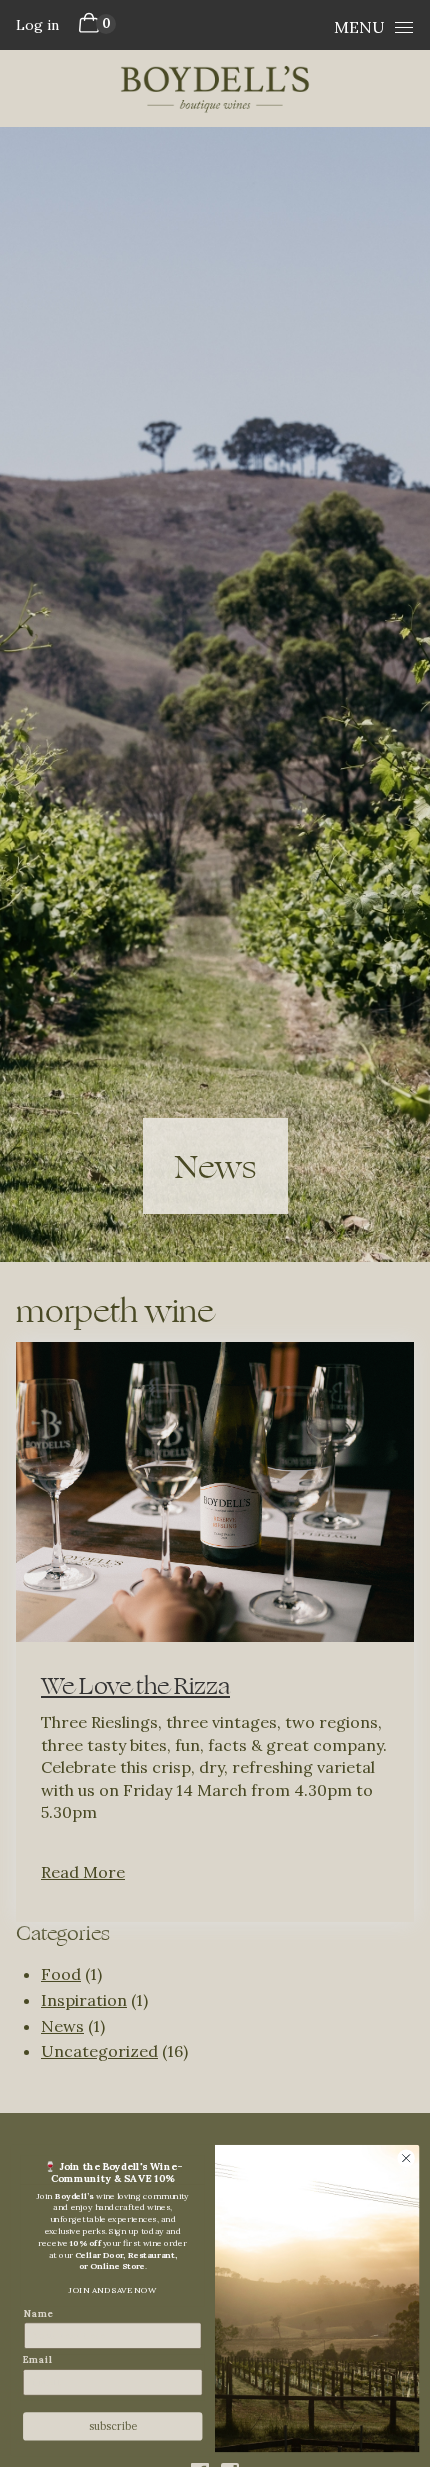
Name (38, 2314)
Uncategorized (99, 2051)
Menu (359, 27)
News (62, 2026)
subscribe (113, 2426)
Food (61, 1974)
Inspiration (84, 2000)
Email (38, 2360)
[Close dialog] (406, 2158)
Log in (37, 25)
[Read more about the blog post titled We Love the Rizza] (215, 1632)
